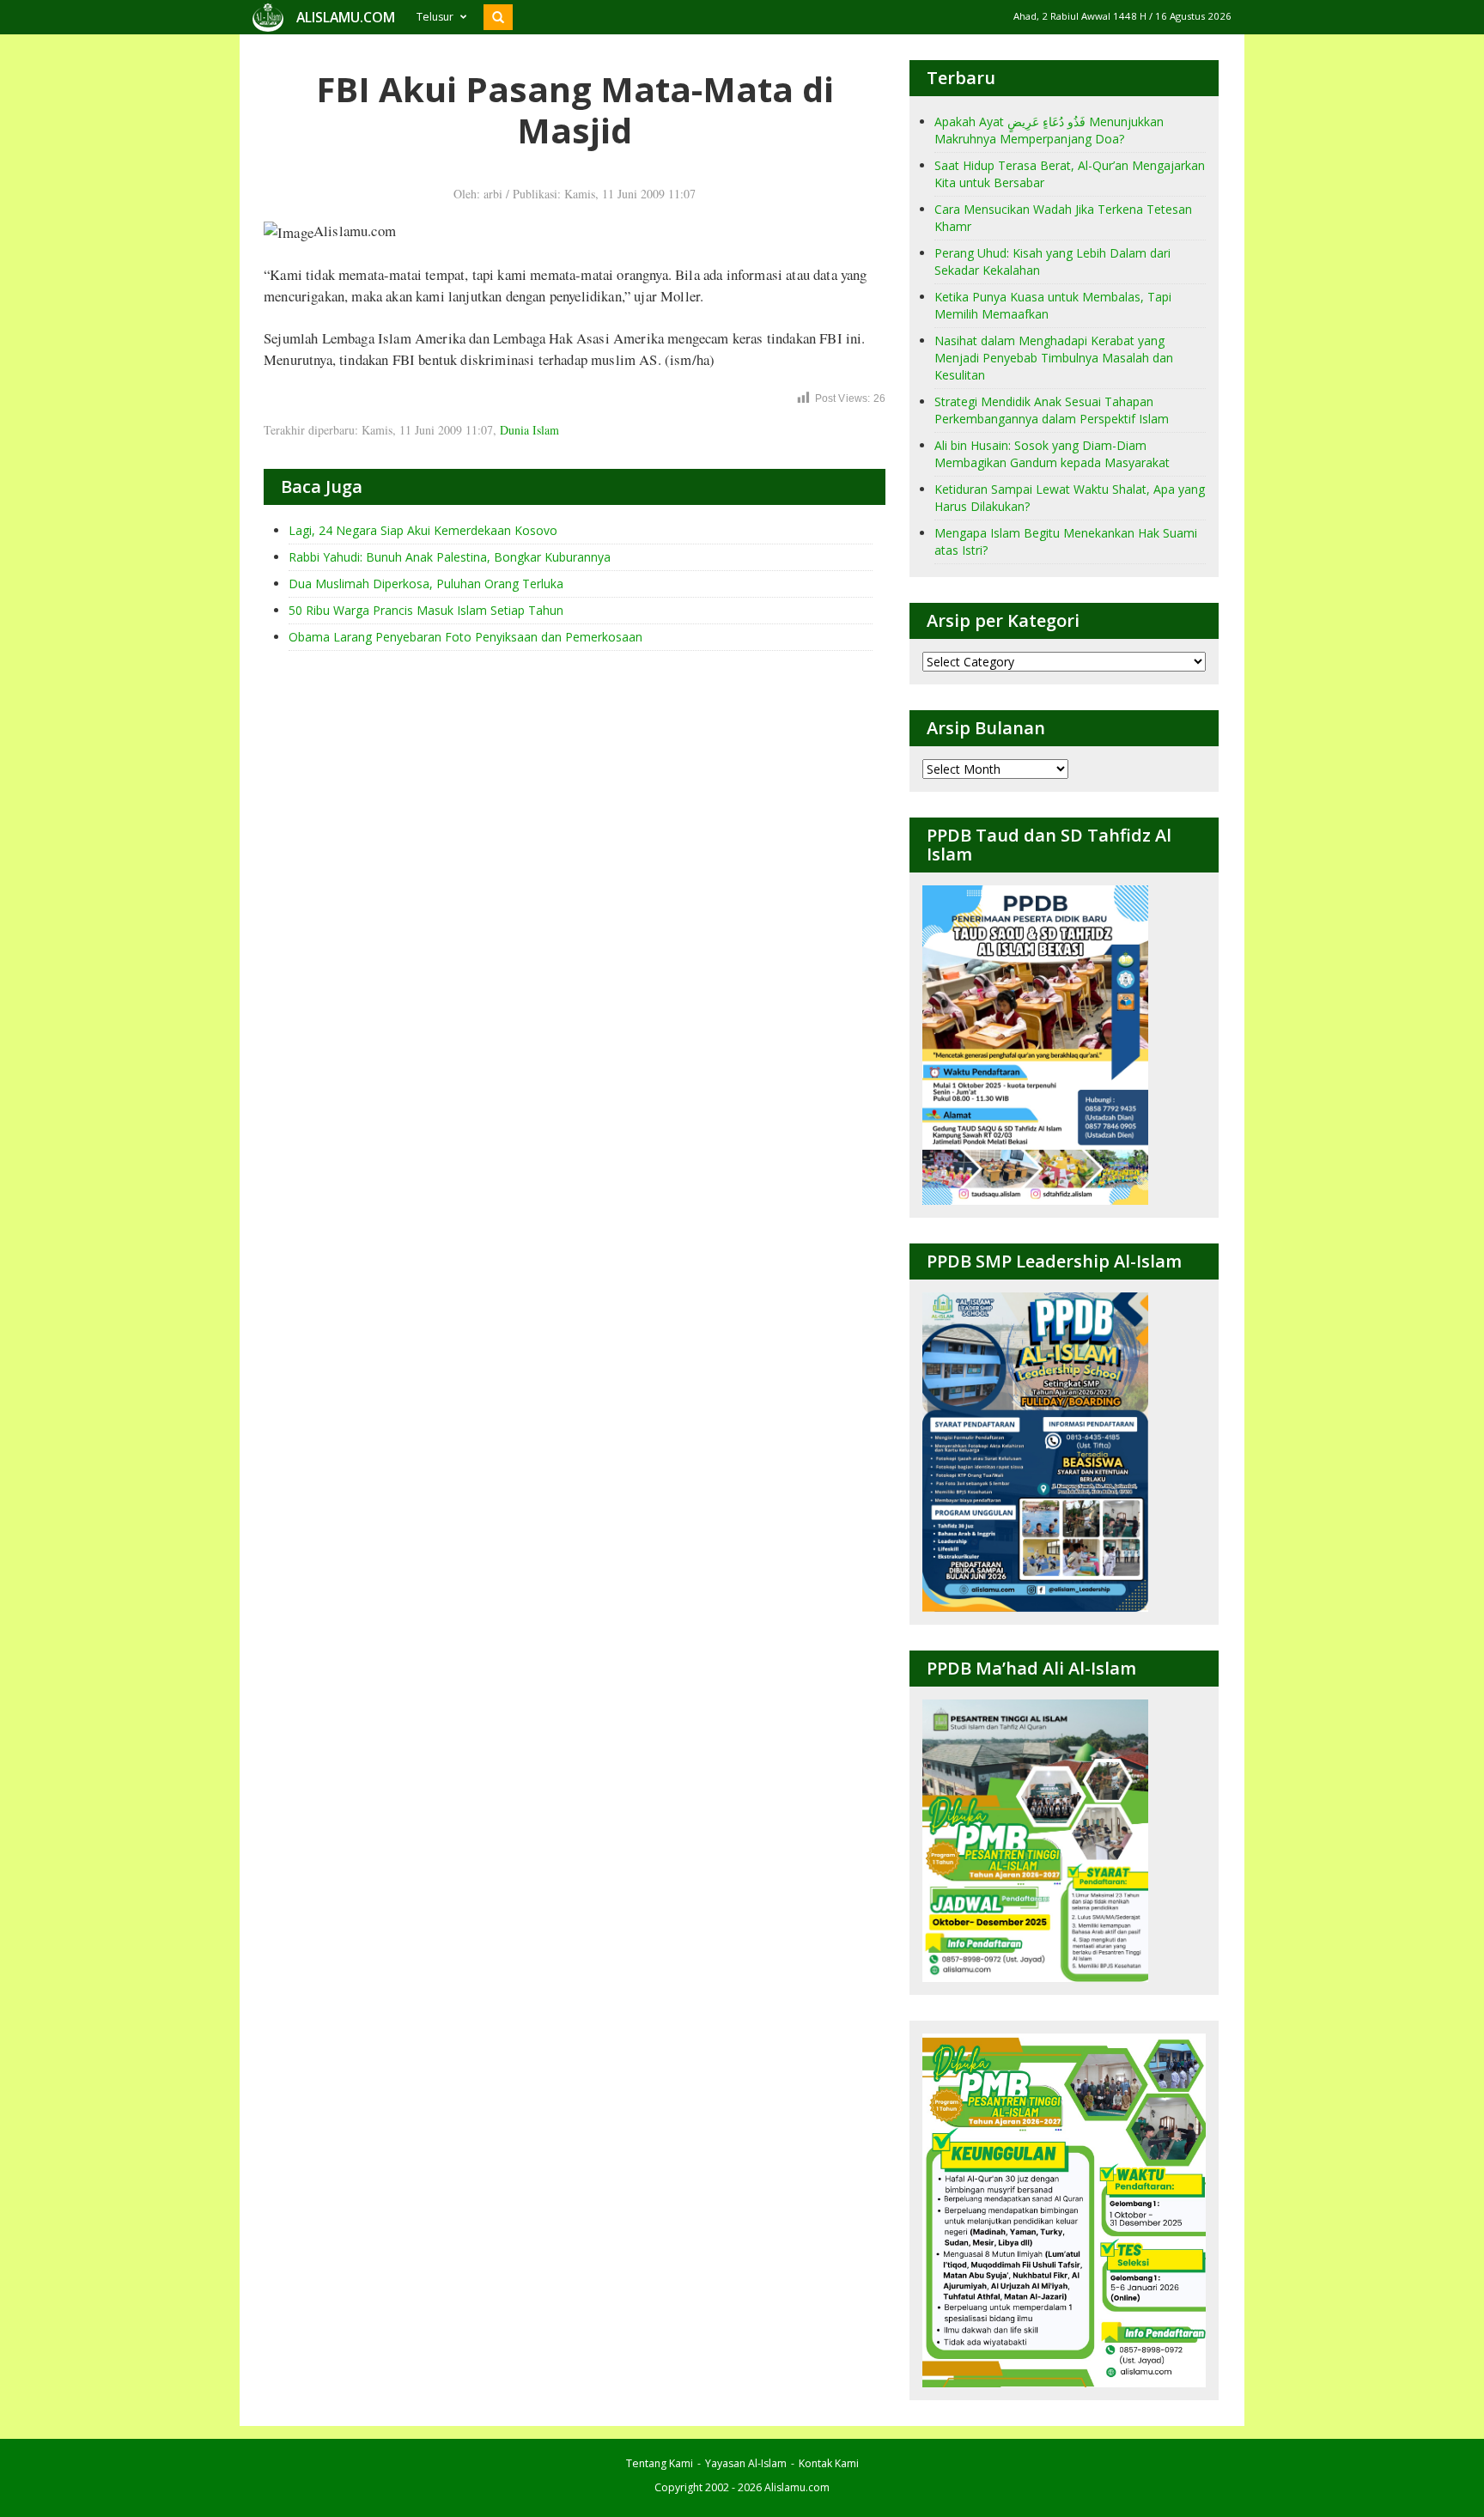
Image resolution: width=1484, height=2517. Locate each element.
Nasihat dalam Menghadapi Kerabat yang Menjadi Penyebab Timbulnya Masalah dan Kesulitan (1054, 358)
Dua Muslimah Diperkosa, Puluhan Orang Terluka (426, 584)
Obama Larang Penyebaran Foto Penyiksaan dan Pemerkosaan (465, 637)
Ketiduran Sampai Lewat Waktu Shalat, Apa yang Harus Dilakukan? (1070, 498)
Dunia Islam (529, 430)
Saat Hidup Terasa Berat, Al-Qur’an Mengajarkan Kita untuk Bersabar (1070, 174)
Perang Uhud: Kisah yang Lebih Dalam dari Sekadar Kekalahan (1052, 261)
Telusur (435, 17)
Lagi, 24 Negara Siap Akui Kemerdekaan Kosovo (423, 530)
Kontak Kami (829, 2463)
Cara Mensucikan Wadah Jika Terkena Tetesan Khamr (1063, 218)
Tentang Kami (660, 2463)
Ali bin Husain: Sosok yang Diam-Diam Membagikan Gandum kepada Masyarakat (1052, 454)
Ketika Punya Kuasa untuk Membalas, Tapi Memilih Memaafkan (1053, 305)
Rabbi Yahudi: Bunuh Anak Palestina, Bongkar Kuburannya (450, 557)
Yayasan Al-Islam (746, 2463)
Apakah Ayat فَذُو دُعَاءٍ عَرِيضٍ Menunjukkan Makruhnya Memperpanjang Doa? (1049, 130)
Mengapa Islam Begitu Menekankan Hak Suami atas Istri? (1066, 541)
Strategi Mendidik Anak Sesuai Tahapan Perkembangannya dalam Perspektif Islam (1052, 410)
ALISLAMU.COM (346, 17)
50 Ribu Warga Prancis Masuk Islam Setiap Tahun (426, 610)
